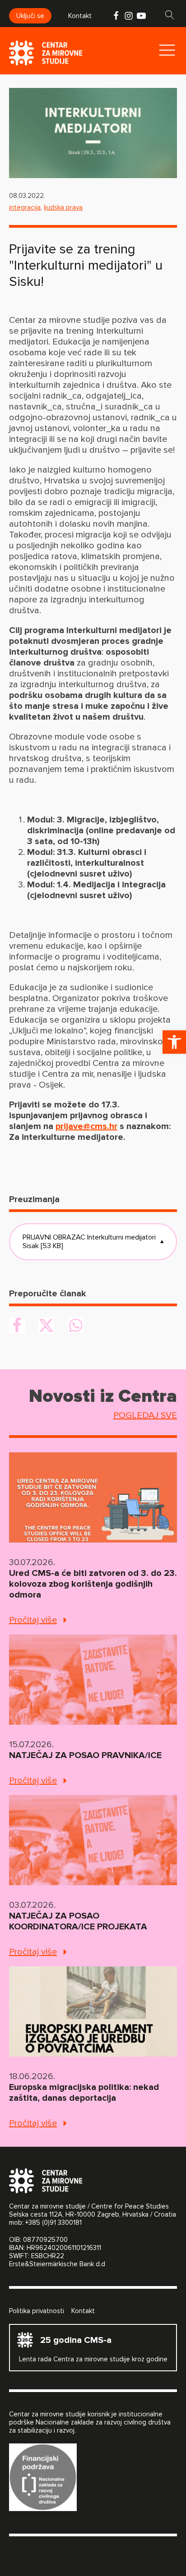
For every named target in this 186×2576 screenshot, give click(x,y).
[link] (174, 1042)
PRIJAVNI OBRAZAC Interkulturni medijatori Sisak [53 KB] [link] (93, 1242)
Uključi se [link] (30, 16)
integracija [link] (25, 207)
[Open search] (170, 15)
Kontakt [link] (80, 16)
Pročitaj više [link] (33, 1620)
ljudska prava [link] (63, 207)
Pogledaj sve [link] (145, 1415)
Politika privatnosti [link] (37, 2311)
